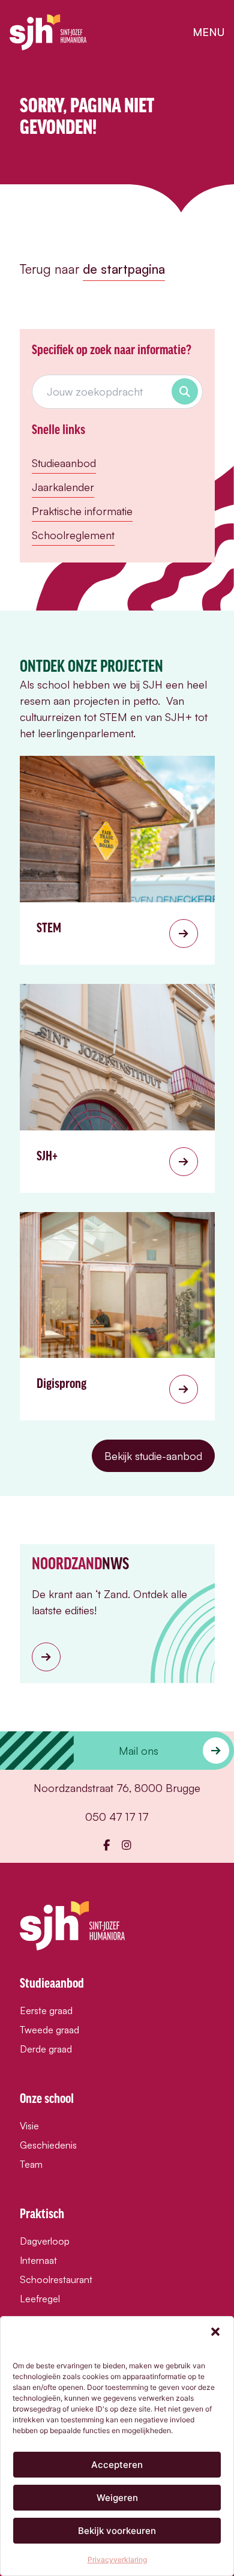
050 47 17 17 (117, 1817)
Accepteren (117, 2465)
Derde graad (46, 2049)
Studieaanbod (64, 463)
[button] (215, 2332)
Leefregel (40, 2299)
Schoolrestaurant (56, 2279)
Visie (29, 2126)
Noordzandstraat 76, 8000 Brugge (117, 1788)
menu (208, 32)
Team (31, 2164)
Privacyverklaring (117, 2559)
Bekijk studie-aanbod (153, 1456)
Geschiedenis (48, 2145)
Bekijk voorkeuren (117, 2531)
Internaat (38, 2260)
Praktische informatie (82, 511)
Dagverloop (45, 2241)
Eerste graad (46, 2010)
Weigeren (117, 2498)
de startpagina (124, 269)
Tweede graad (49, 2030)
